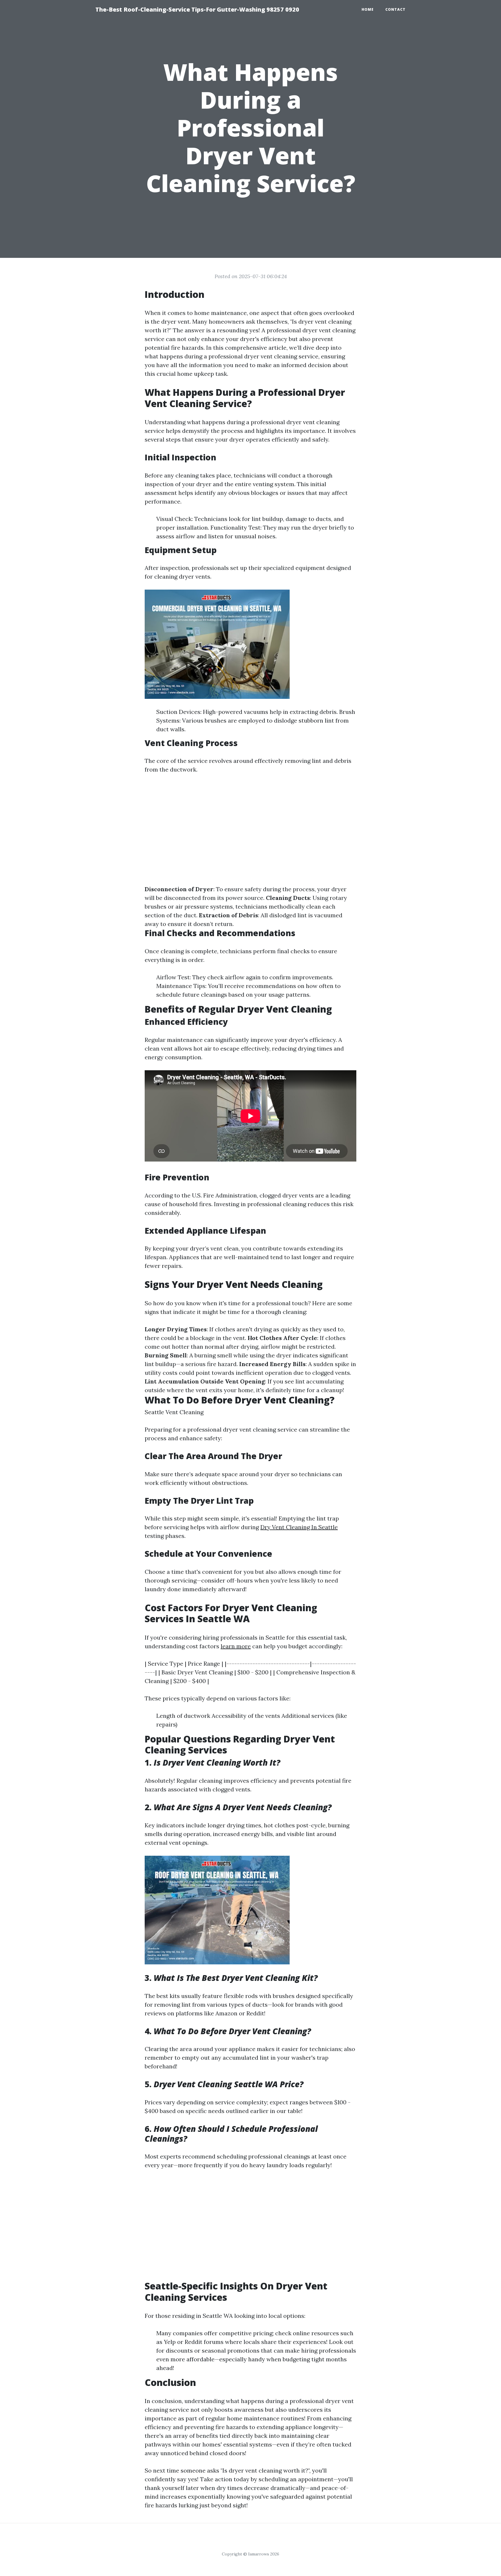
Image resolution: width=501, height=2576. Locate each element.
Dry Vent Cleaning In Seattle (299, 1527)
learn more (236, 1646)
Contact (395, 9)
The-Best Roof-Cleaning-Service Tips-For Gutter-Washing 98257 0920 (197, 9)
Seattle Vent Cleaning (174, 1412)
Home (368, 9)
